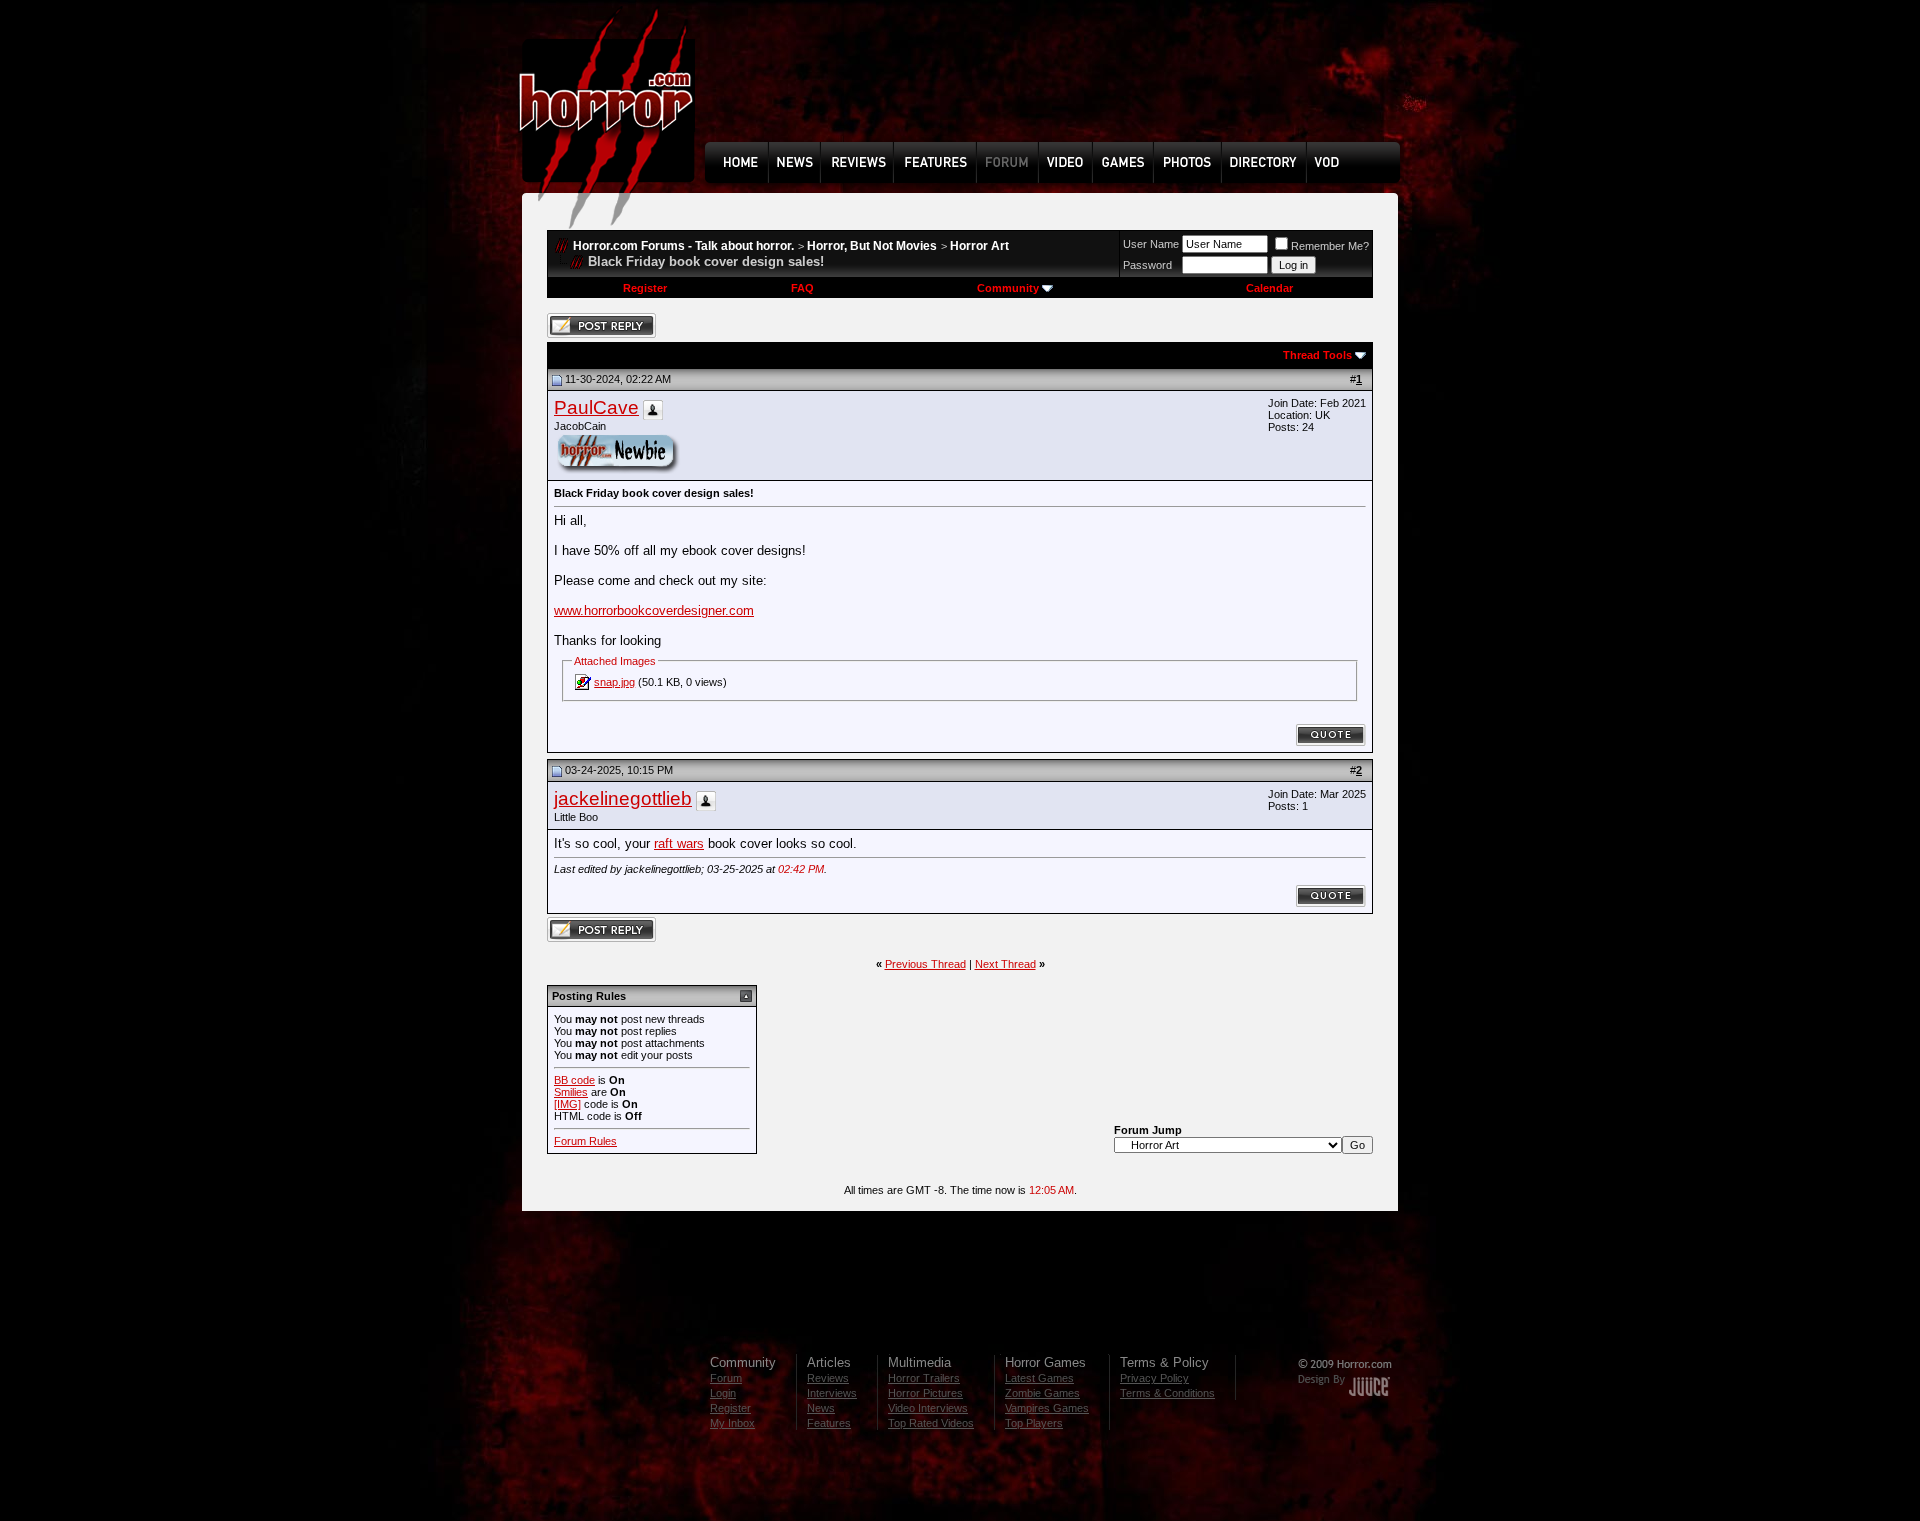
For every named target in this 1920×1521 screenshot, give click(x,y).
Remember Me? (1330, 246)
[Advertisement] (1059, 86)
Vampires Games (1047, 1408)
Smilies (571, 1092)
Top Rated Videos (931, 1423)
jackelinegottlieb (623, 798)
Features (829, 1423)
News (821, 1408)
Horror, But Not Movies (872, 246)
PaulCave (596, 407)
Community (1008, 288)
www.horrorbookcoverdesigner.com (654, 610)
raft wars (679, 843)
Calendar (1269, 288)
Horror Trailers (924, 1378)
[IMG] (567, 1104)
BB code (574, 1080)
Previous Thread (925, 964)
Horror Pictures (925, 1393)
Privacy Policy (1154, 1378)
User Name (1151, 244)
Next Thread (1005, 964)
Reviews (828, 1378)
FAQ (802, 288)
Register (645, 288)
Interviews (832, 1393)
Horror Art (979, 246)
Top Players (1034, 1423)
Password (1147, 265)
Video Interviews (928, 1408)
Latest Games (1039, 1378)
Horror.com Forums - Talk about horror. (683, 246)
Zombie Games (1042, 1393)
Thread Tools (1317, 355)
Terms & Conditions (1167, 1393)
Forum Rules (585, 1141)
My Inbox (732, 1423)
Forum (726, 1378)
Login (723, 1393)
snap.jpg (614, 682)
